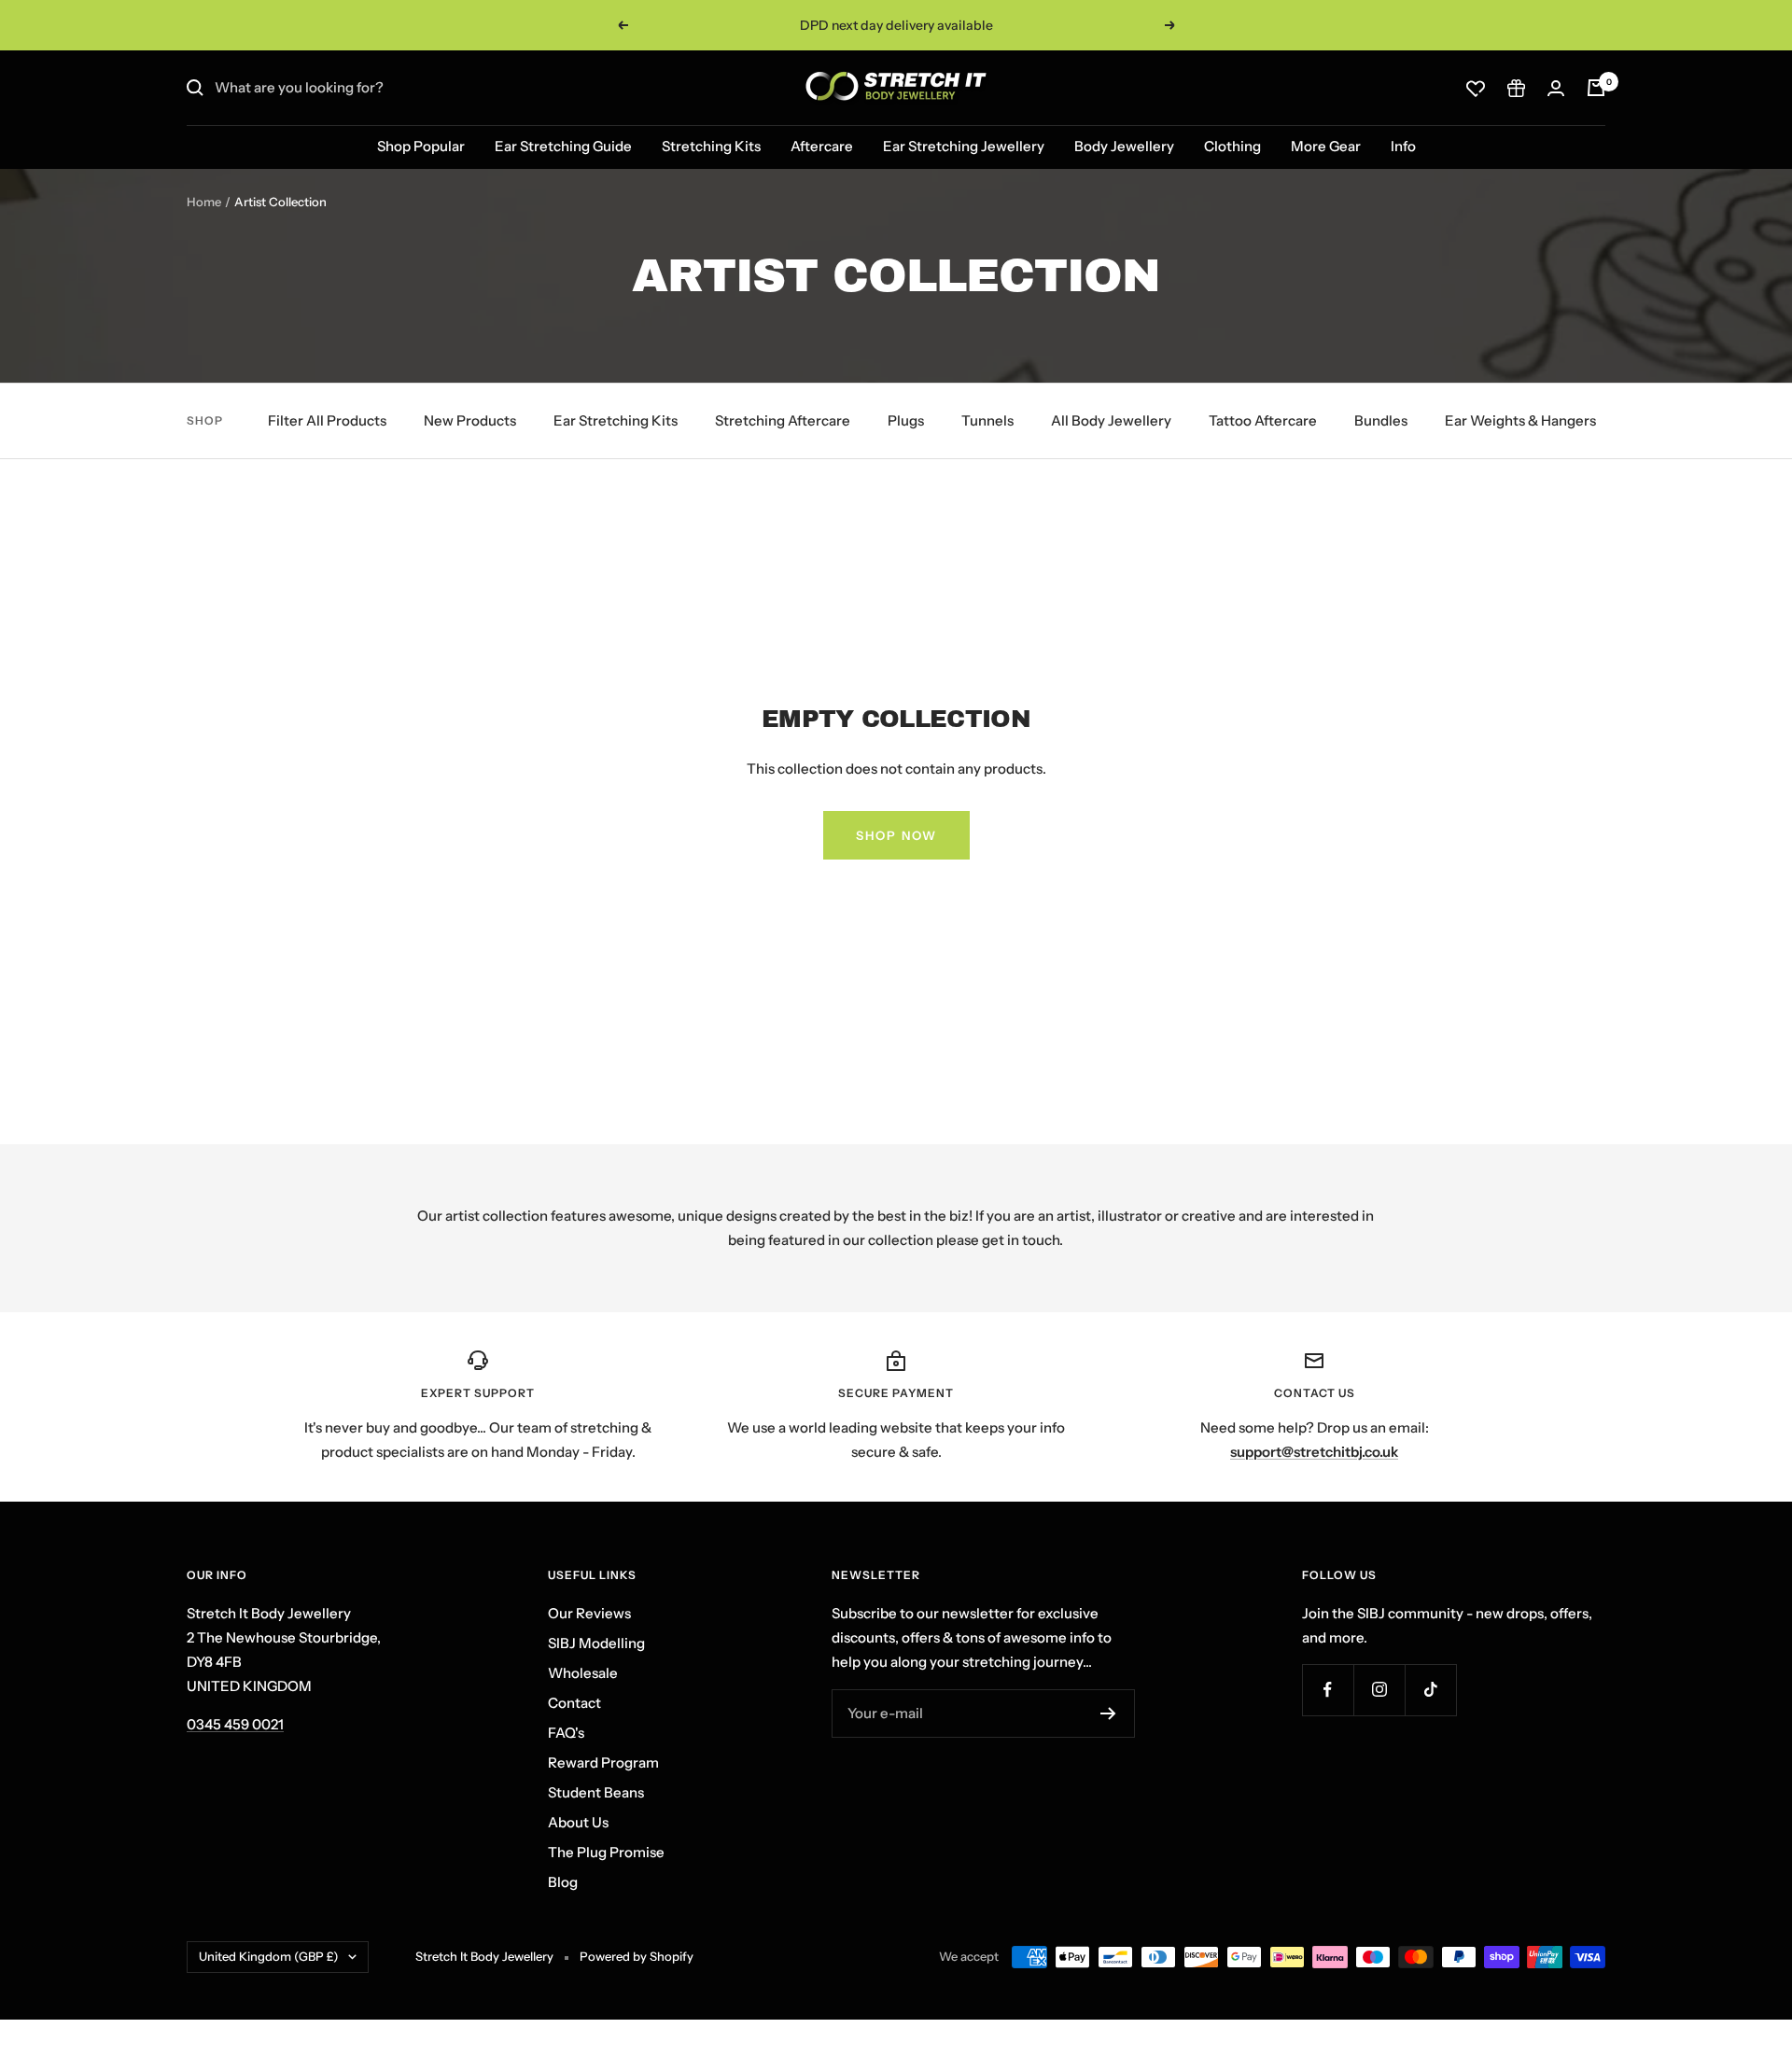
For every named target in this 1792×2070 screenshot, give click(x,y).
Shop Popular (421, 146)
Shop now (896, 835)
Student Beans (596, 1792)
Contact (574, 1703)
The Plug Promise (606, 1852)
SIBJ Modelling (596, 1643)
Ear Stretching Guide (563, 146)
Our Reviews (589, 1613)
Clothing (1232, 146)
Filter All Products (327, 420)
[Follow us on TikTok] (1430, 1690)
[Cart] (1596, 88)
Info (1403, 146)
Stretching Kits (711, 146)
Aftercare (822, 146)
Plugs (906, 420)
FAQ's (566, 1733)
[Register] (1108, 1713)
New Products (470, 420)
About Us (578, 1822)
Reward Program (603, 1762)
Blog (563, 1882)
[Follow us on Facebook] (1328, 1690)
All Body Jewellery (1111, 420)
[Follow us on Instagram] (1379, 1690)
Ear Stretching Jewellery (964, 146)
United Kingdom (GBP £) (269, 1956)
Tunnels (987, 420)
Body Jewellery (1124, 146)
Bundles (1381, 420)
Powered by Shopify (637, 1956)
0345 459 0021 (235, 1724)
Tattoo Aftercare (1263, 420)
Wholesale (583, 1673)
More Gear (1326, 146)
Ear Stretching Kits (616, 420)
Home (204, 202)
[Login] (1556, 88)
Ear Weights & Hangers (1520, 420)
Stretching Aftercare (783, 420)
